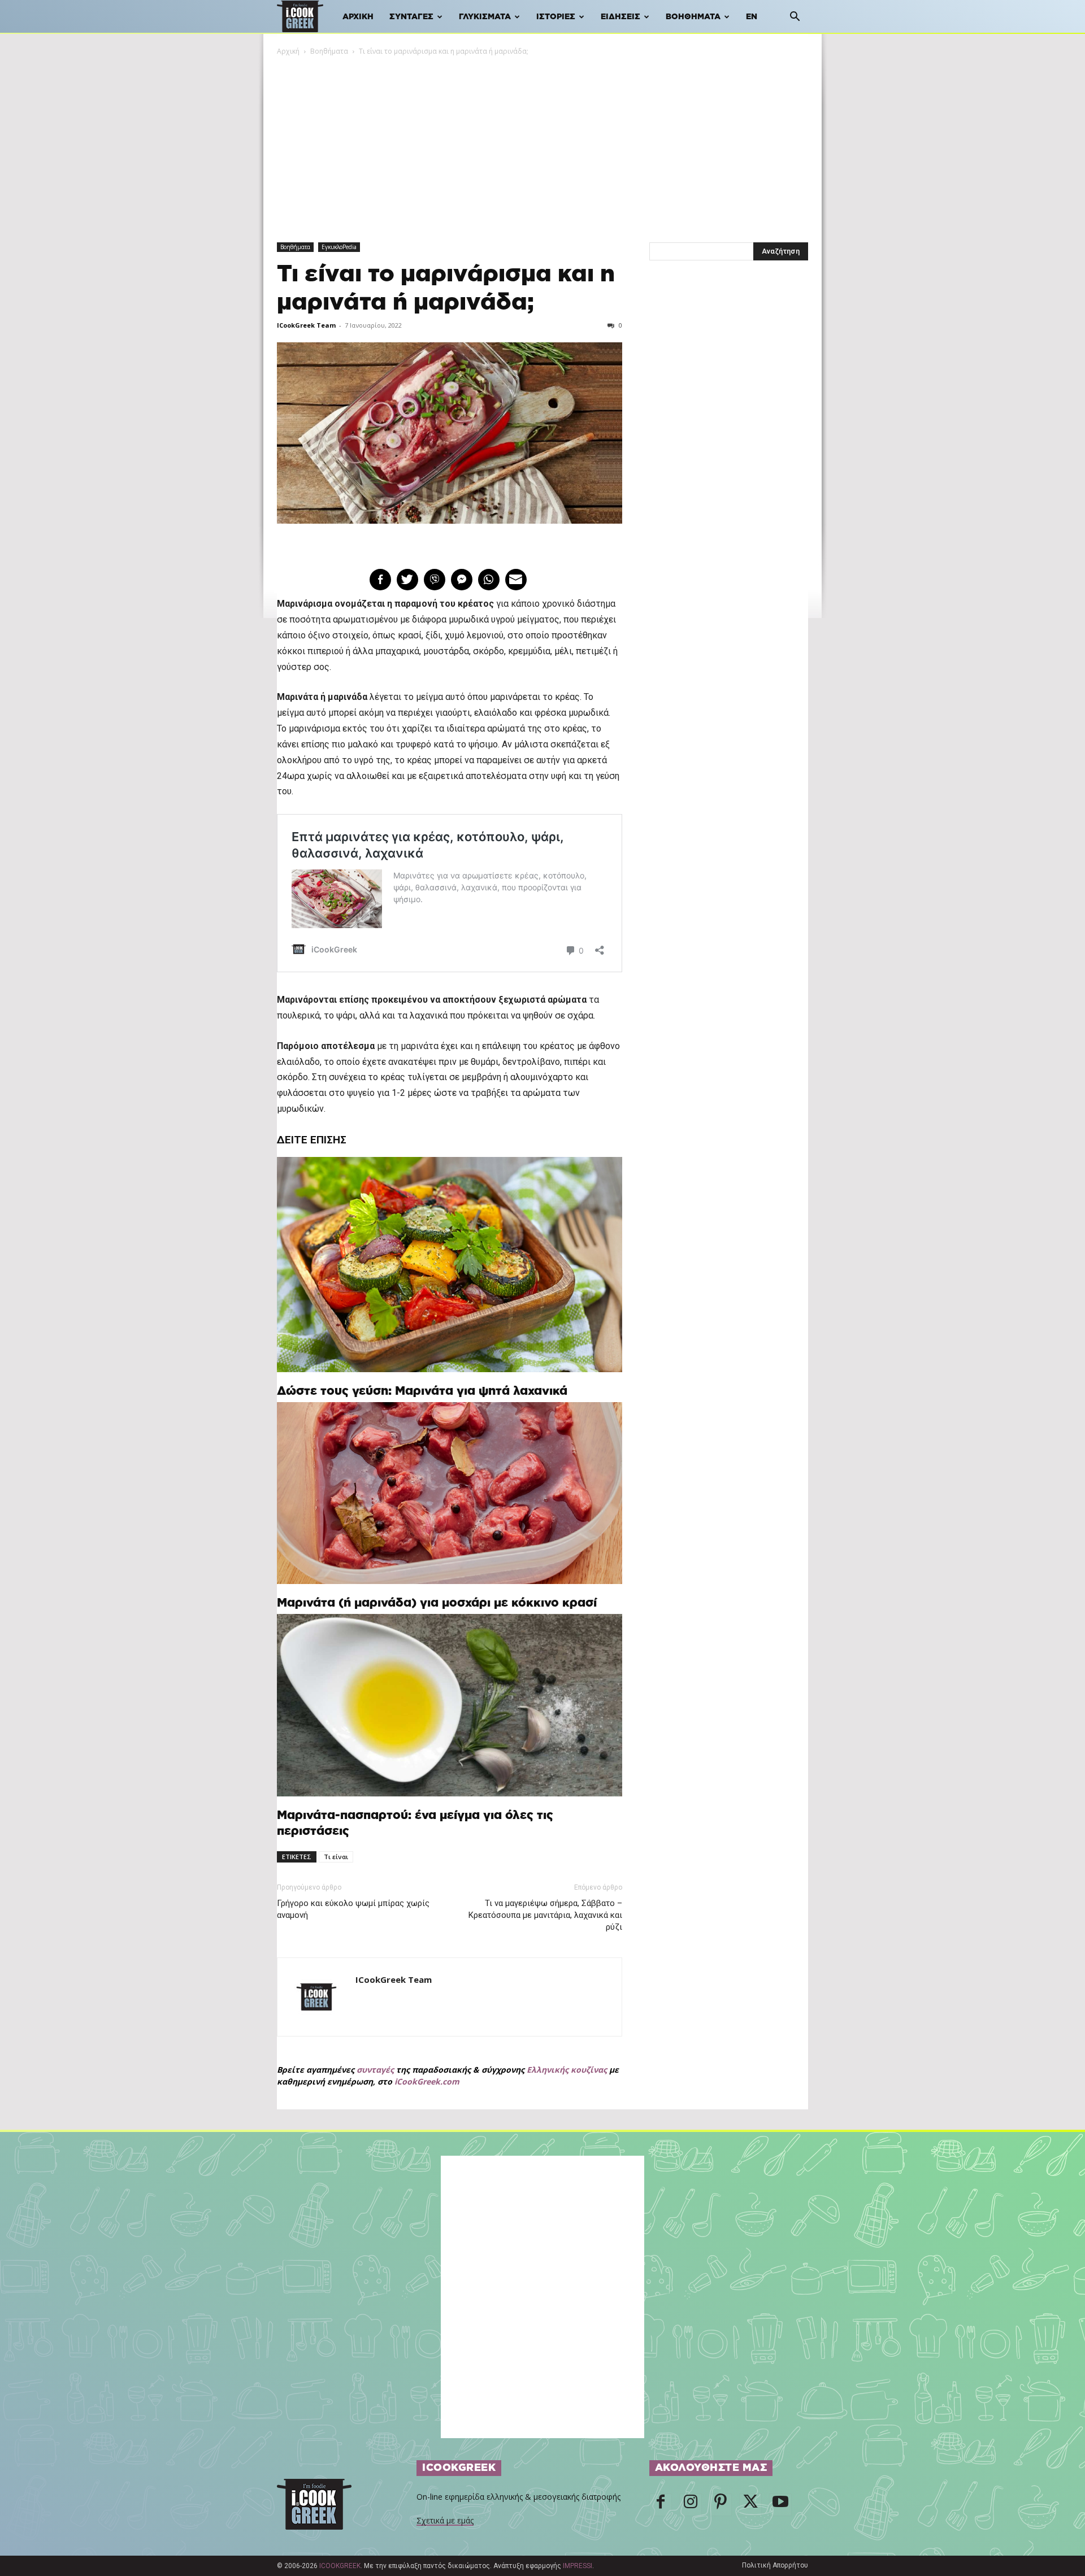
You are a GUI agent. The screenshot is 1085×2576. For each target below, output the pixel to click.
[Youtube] (780, 2505)
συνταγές (375, 2070)
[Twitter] (750, 2505)
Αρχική (358, 17)
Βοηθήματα (693, 17)
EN (752, 17)
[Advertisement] (542, 142)
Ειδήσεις (620, 17)
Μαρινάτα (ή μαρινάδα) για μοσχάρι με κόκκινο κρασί (437, 1603)
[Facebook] (661, 2505)
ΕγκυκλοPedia (339, 247)
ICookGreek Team (306, 325)
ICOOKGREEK (340, 2566)
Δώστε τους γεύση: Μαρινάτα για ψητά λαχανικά (422, 1391)
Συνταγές (411, 17)
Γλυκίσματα (485, 17)
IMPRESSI (578, 2566)
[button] (795, 18)
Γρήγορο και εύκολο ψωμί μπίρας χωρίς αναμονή (353, 1909)
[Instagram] (691, 2505)
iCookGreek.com (427, 2081)
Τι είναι (336, 1857)
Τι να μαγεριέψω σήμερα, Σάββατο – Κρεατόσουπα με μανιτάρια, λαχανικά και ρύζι (545, 1915)
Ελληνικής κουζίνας (567, 2070)
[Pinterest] (721, 2505)
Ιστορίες (556, 17)
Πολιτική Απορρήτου (775, 2565)
